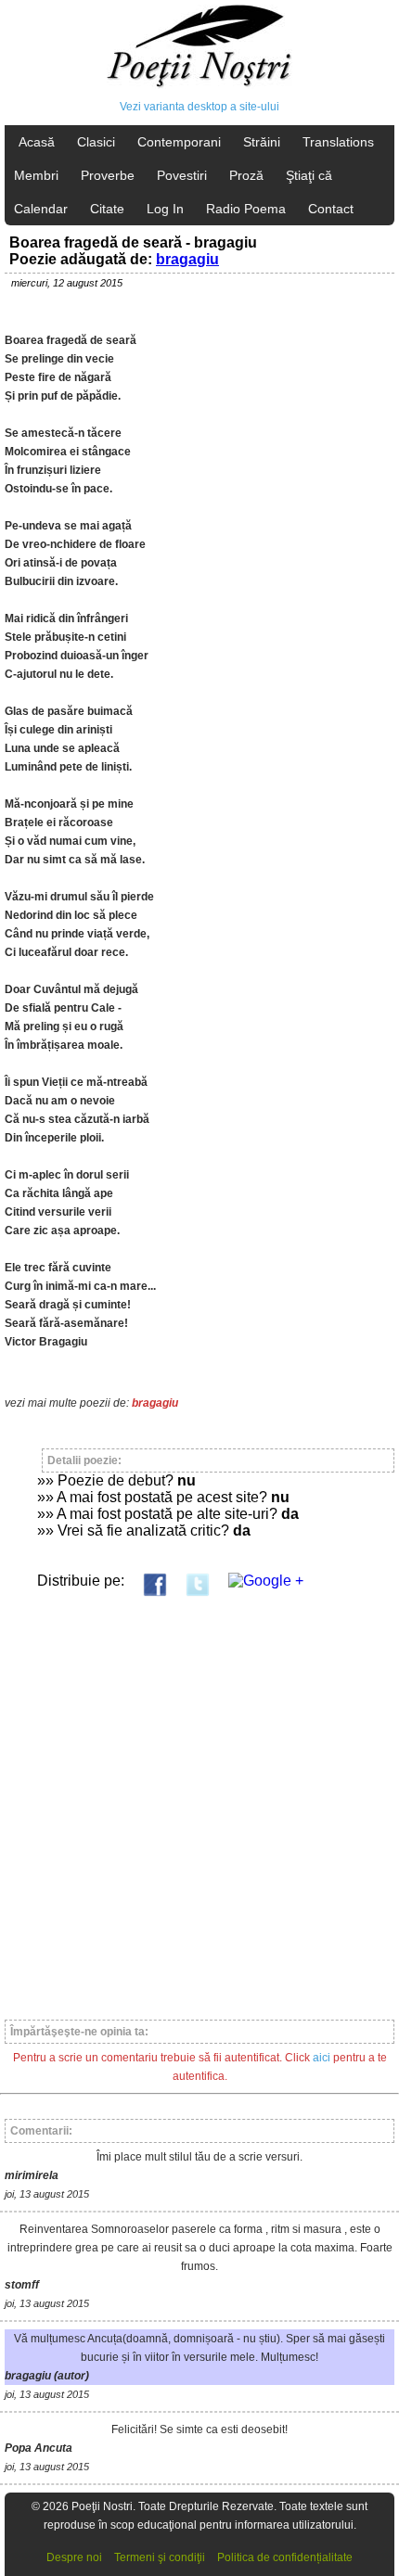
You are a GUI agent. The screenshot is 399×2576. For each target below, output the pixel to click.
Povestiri (182, 175)
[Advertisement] (199, 1800)
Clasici (96, 142)
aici (322, 2058)
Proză (246, 175)
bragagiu (187, 259)
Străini (262, 142)
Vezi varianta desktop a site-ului (199, 107)
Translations (338, 142)
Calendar (41, 209)
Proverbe (108, 175)
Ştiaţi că (309, 175)
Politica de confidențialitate (285, 2557)
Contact (331, 209)
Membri (36, 175)
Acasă (37, 142)
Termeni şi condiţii (160, 2557)
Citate (107, 209)
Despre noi (74, 2557)
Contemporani (179, 142)
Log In (165, 209)
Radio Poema (246, 209)
